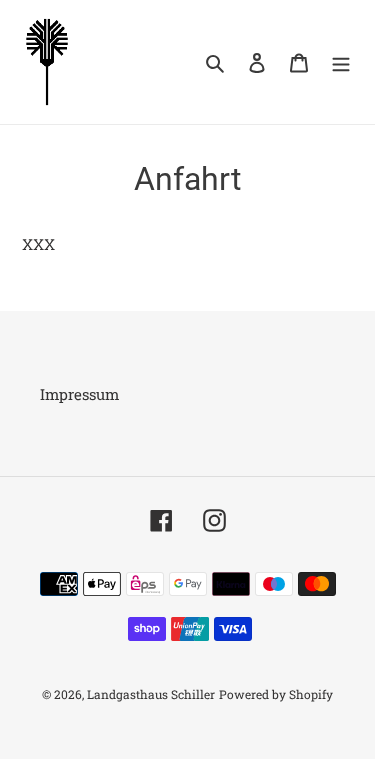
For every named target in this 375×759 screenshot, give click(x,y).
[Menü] (341, 61)
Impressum (79, 394)
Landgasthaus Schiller (151, 694)
